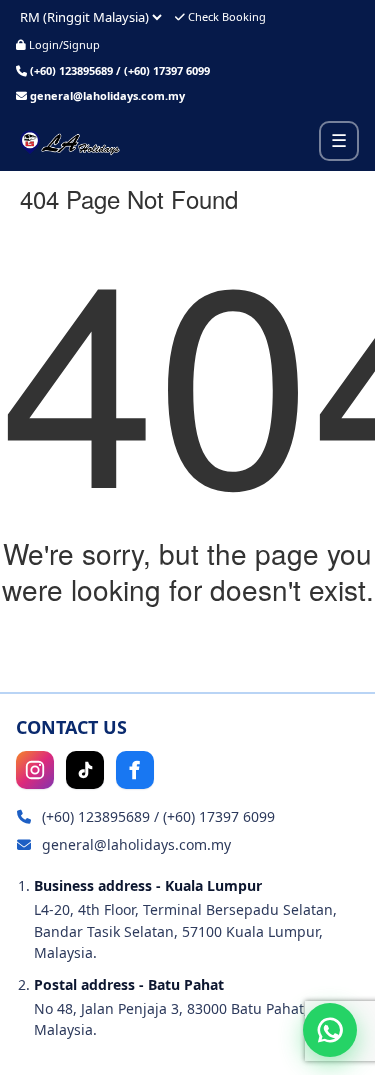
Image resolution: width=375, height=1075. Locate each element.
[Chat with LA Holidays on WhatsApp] (330, 1030)
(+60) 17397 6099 (167, 70)
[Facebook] (135, 770)
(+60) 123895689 (71, 70)
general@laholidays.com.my (107, 95)
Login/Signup (63, 44)
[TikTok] (85, 770)
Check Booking (225, 16)
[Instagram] (35, 770)
